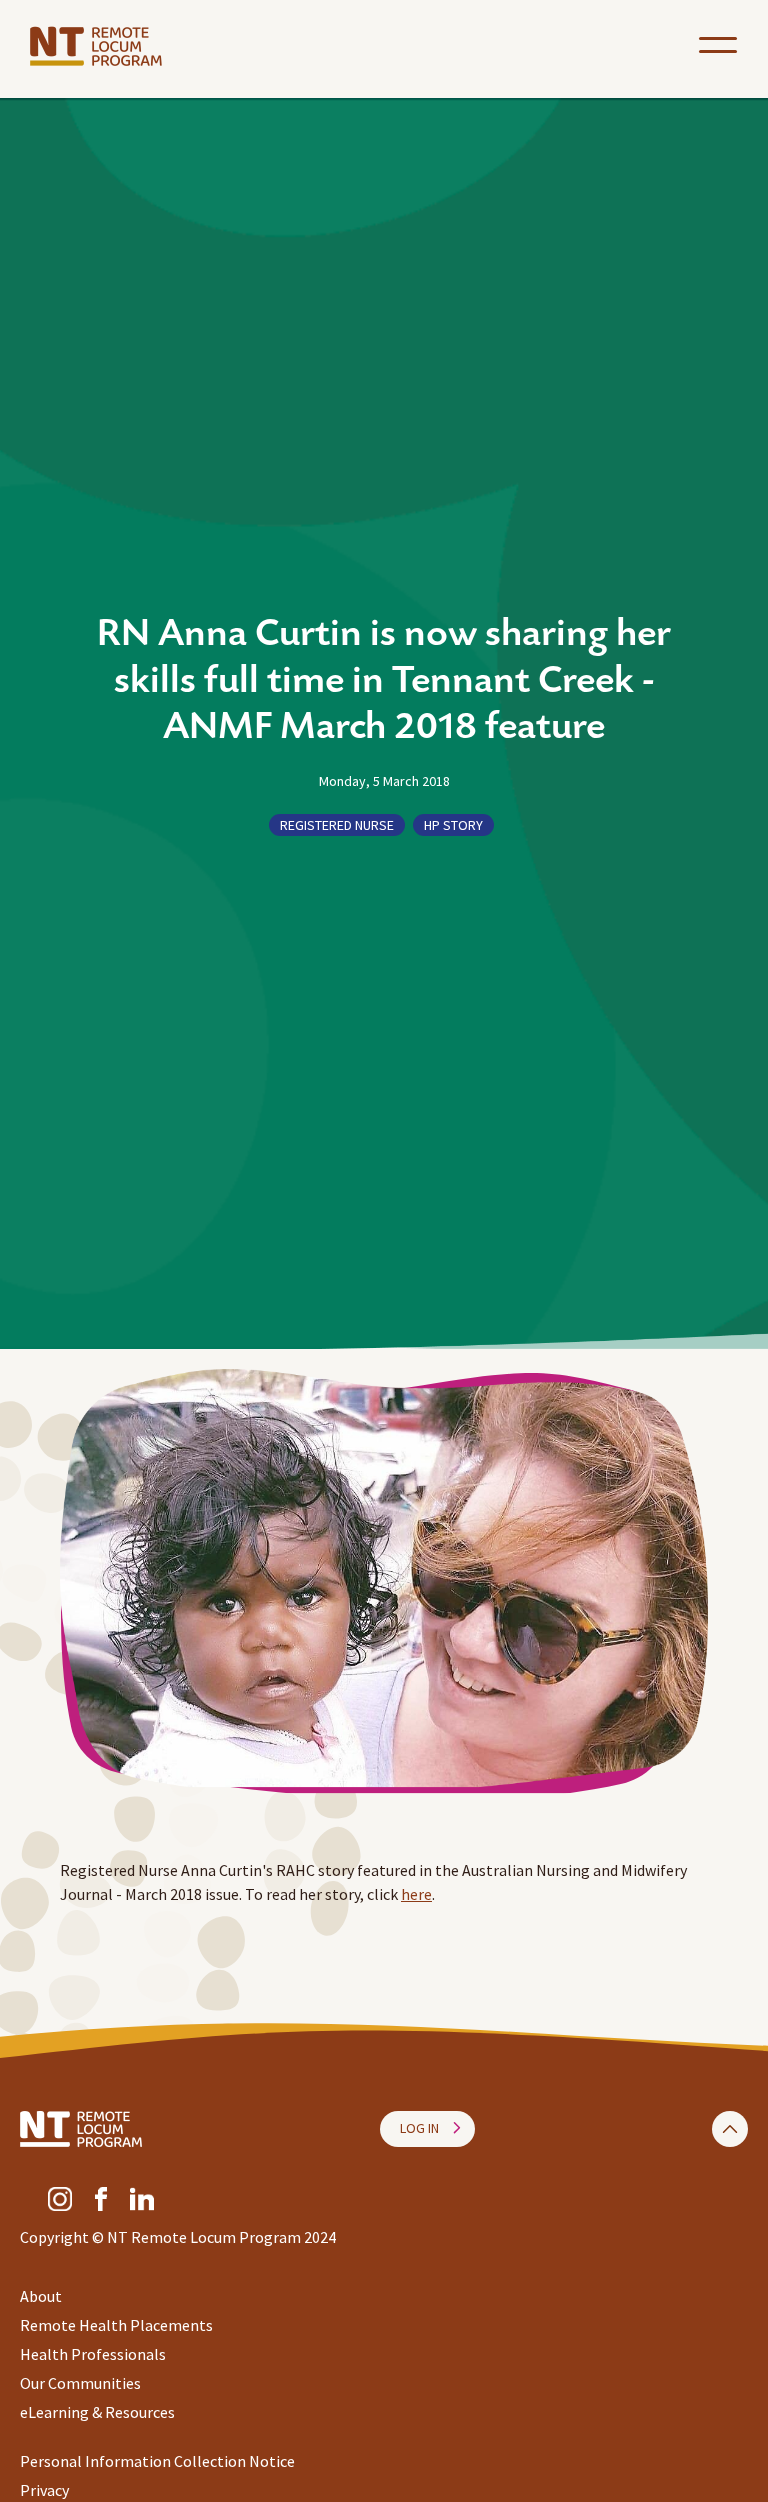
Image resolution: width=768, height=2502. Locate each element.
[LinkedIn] (142, 2197)
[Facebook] (101, 2197)
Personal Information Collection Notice (157, 2461)
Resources (140, 2412)
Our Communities (80, 2383)
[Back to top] (730, 2129)
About (41, 2296)
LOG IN (419, 2128)
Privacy (44, 2490)
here (416, 1894)
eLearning (54, 2412)
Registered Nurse (337, 825)
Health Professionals (93, 2354)
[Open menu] (718, 45)
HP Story (453, 825)
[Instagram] (60, 2197)
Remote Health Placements (116, 2325)
